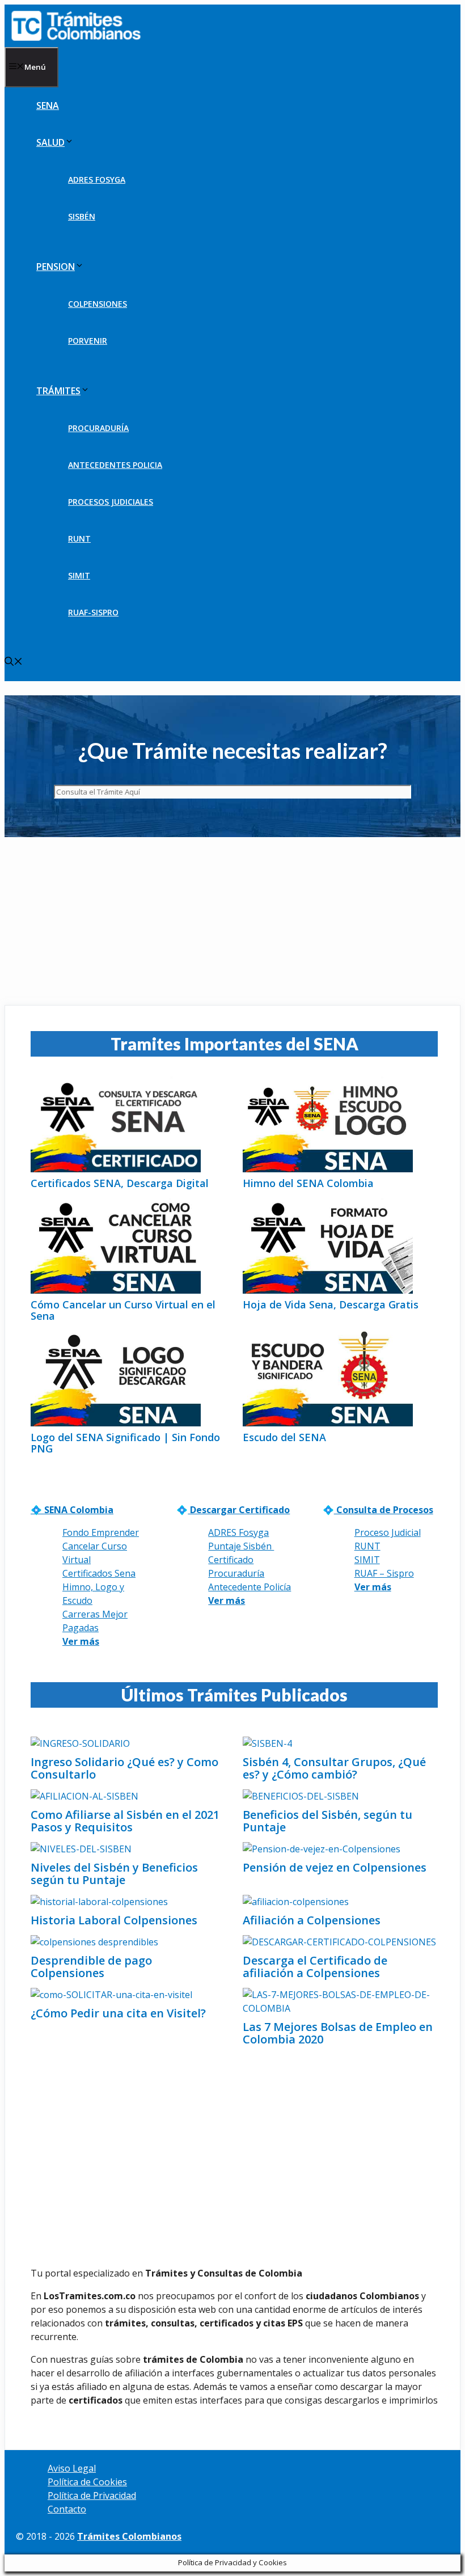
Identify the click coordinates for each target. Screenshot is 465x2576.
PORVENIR (88, 341)
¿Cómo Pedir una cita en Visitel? (118, 2013)
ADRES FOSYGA (97, 180)
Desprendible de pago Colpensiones (91, 1967)
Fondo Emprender (101, 1532)
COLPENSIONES (98, 304)
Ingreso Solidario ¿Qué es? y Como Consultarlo (124, 1768)
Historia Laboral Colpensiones (114, 1920)
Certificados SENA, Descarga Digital (120, 1183)
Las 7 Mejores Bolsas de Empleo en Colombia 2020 (338, 2033)
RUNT (79, 539)
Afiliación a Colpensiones (312, 1920)
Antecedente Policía (250, 1587)
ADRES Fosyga (238, 1532)
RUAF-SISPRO (93, 612)
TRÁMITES (58, 391)
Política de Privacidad (92, 2495)
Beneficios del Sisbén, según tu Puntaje (327, 1821)
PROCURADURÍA (98, 428)
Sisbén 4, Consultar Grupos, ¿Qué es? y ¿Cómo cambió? (334, 1768)
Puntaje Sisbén (241, 1546)
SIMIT (79, 575)
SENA (48, 105)
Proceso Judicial (388, 1532)
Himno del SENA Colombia (308, 1183)
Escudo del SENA (284, 1437)
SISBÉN (82, 216)
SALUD (50, 142)
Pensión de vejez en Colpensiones (335, 1867)
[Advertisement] (232, 921)
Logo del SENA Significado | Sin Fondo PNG (125, 1443)
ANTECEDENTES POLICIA (115, 465)
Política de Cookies (87, 2482)
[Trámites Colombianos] (79, 26)
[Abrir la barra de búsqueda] (14, 662)
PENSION (56, 267)
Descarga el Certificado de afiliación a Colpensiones (315, 1967)
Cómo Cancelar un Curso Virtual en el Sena (123, 1310)
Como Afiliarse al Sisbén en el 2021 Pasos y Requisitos (125, 1821)
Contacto (67, 2509)
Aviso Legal (72, 2468)
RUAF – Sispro (384, 1573)
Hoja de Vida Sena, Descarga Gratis (331, 1304)
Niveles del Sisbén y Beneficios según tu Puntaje (114, 1874)
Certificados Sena (99, 1573)
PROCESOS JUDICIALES (111, 502)
